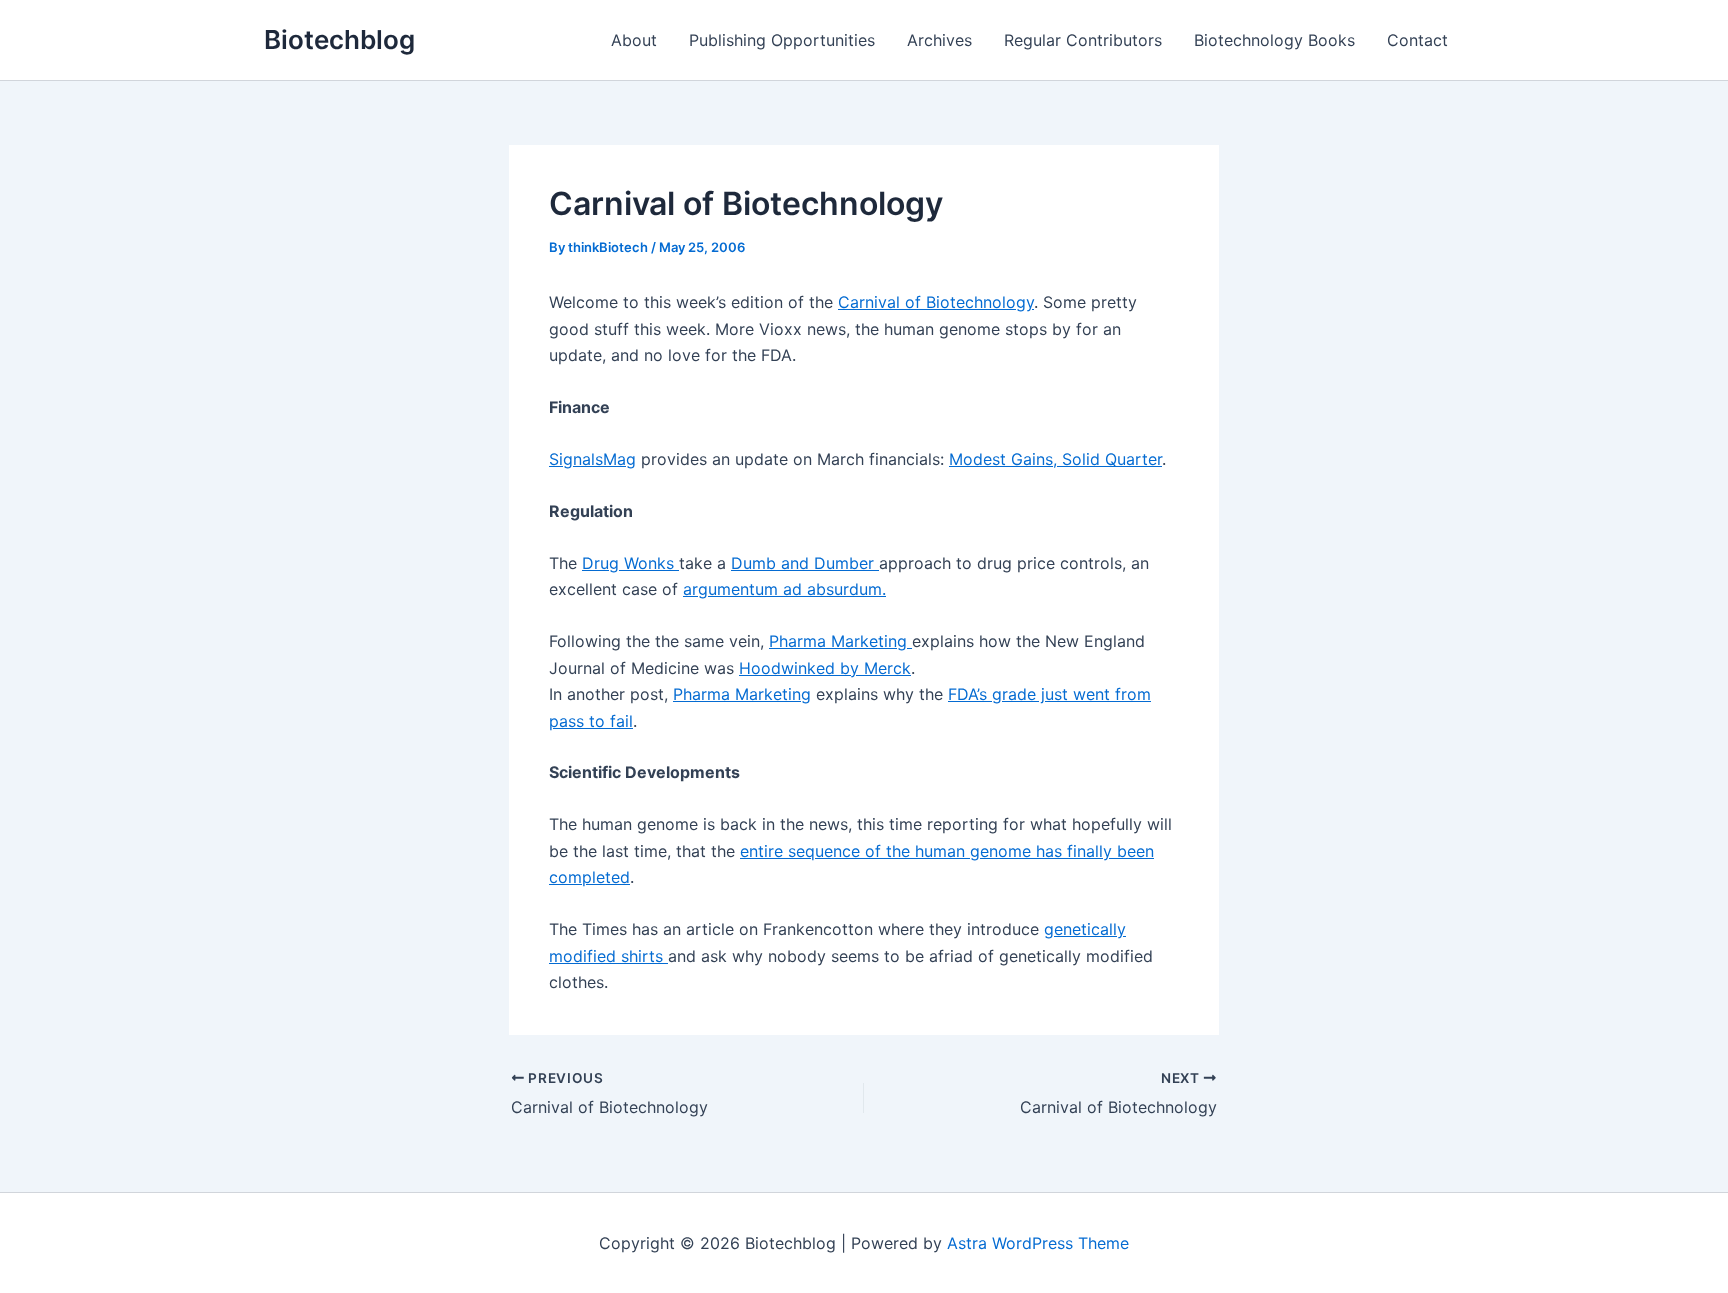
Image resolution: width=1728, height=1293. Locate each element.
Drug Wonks (630, 563)
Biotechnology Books (1274, 40)
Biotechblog (339, 39)
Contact (1417, 40)
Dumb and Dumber (805, 563)
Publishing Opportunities (782, 40)
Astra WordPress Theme (1038, 1243)
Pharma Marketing (840, 641)
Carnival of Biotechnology (936, 302)
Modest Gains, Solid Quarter (1055, 459)
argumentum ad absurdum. (784, 589)
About (634, 40)
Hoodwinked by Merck (825, 668)
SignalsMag (592, 459)
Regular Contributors (1083, 40)
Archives (939, 40)
